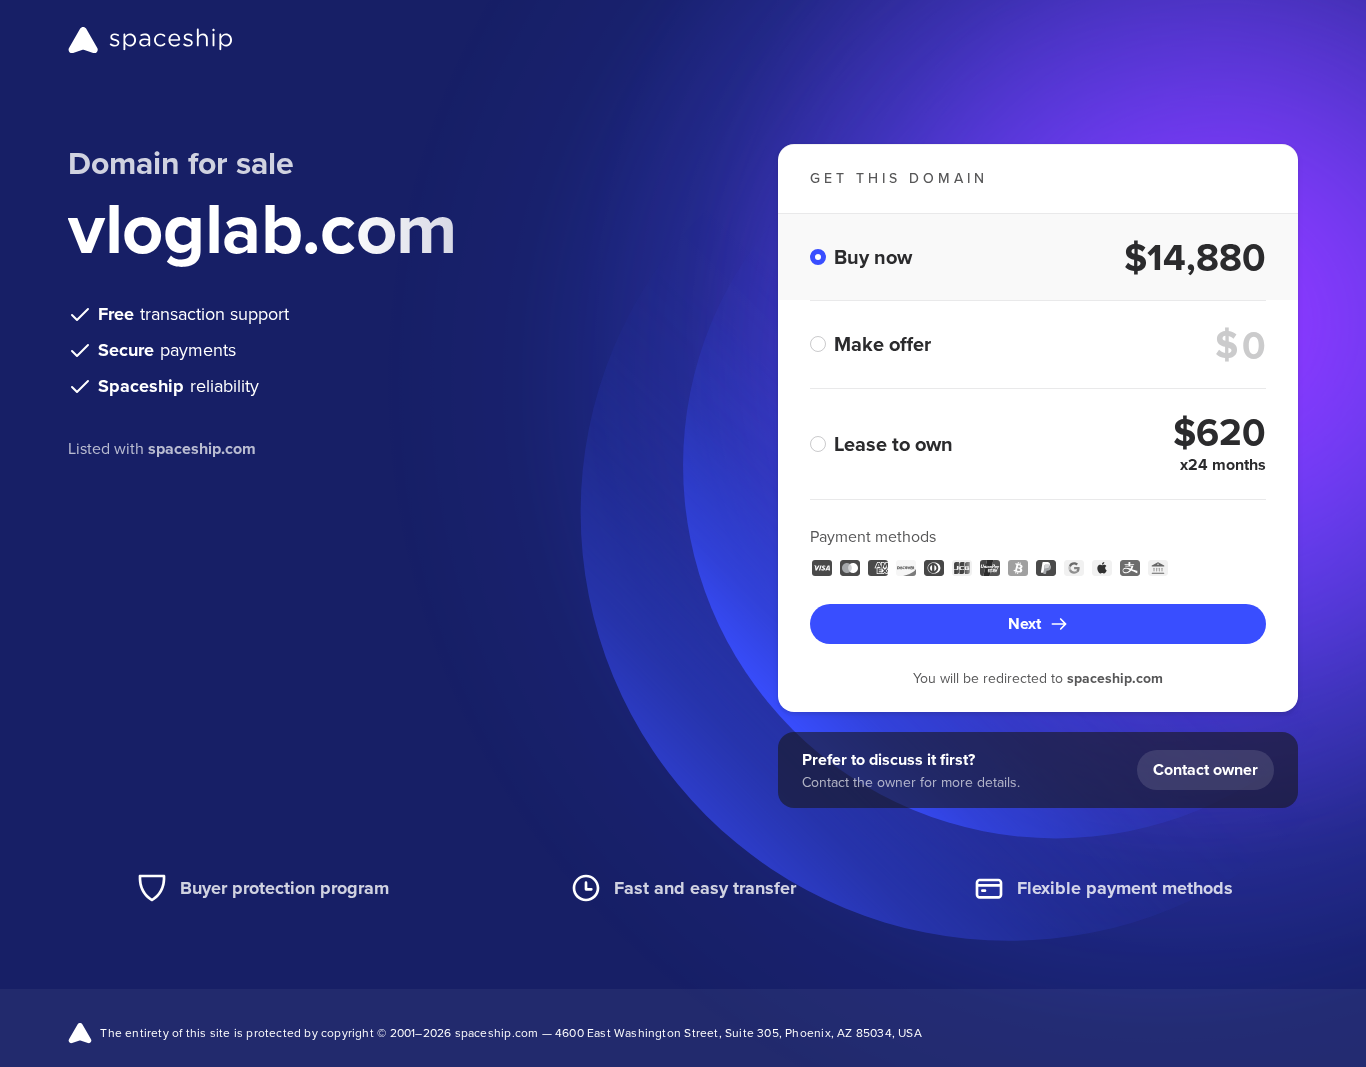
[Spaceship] (150, 40)
